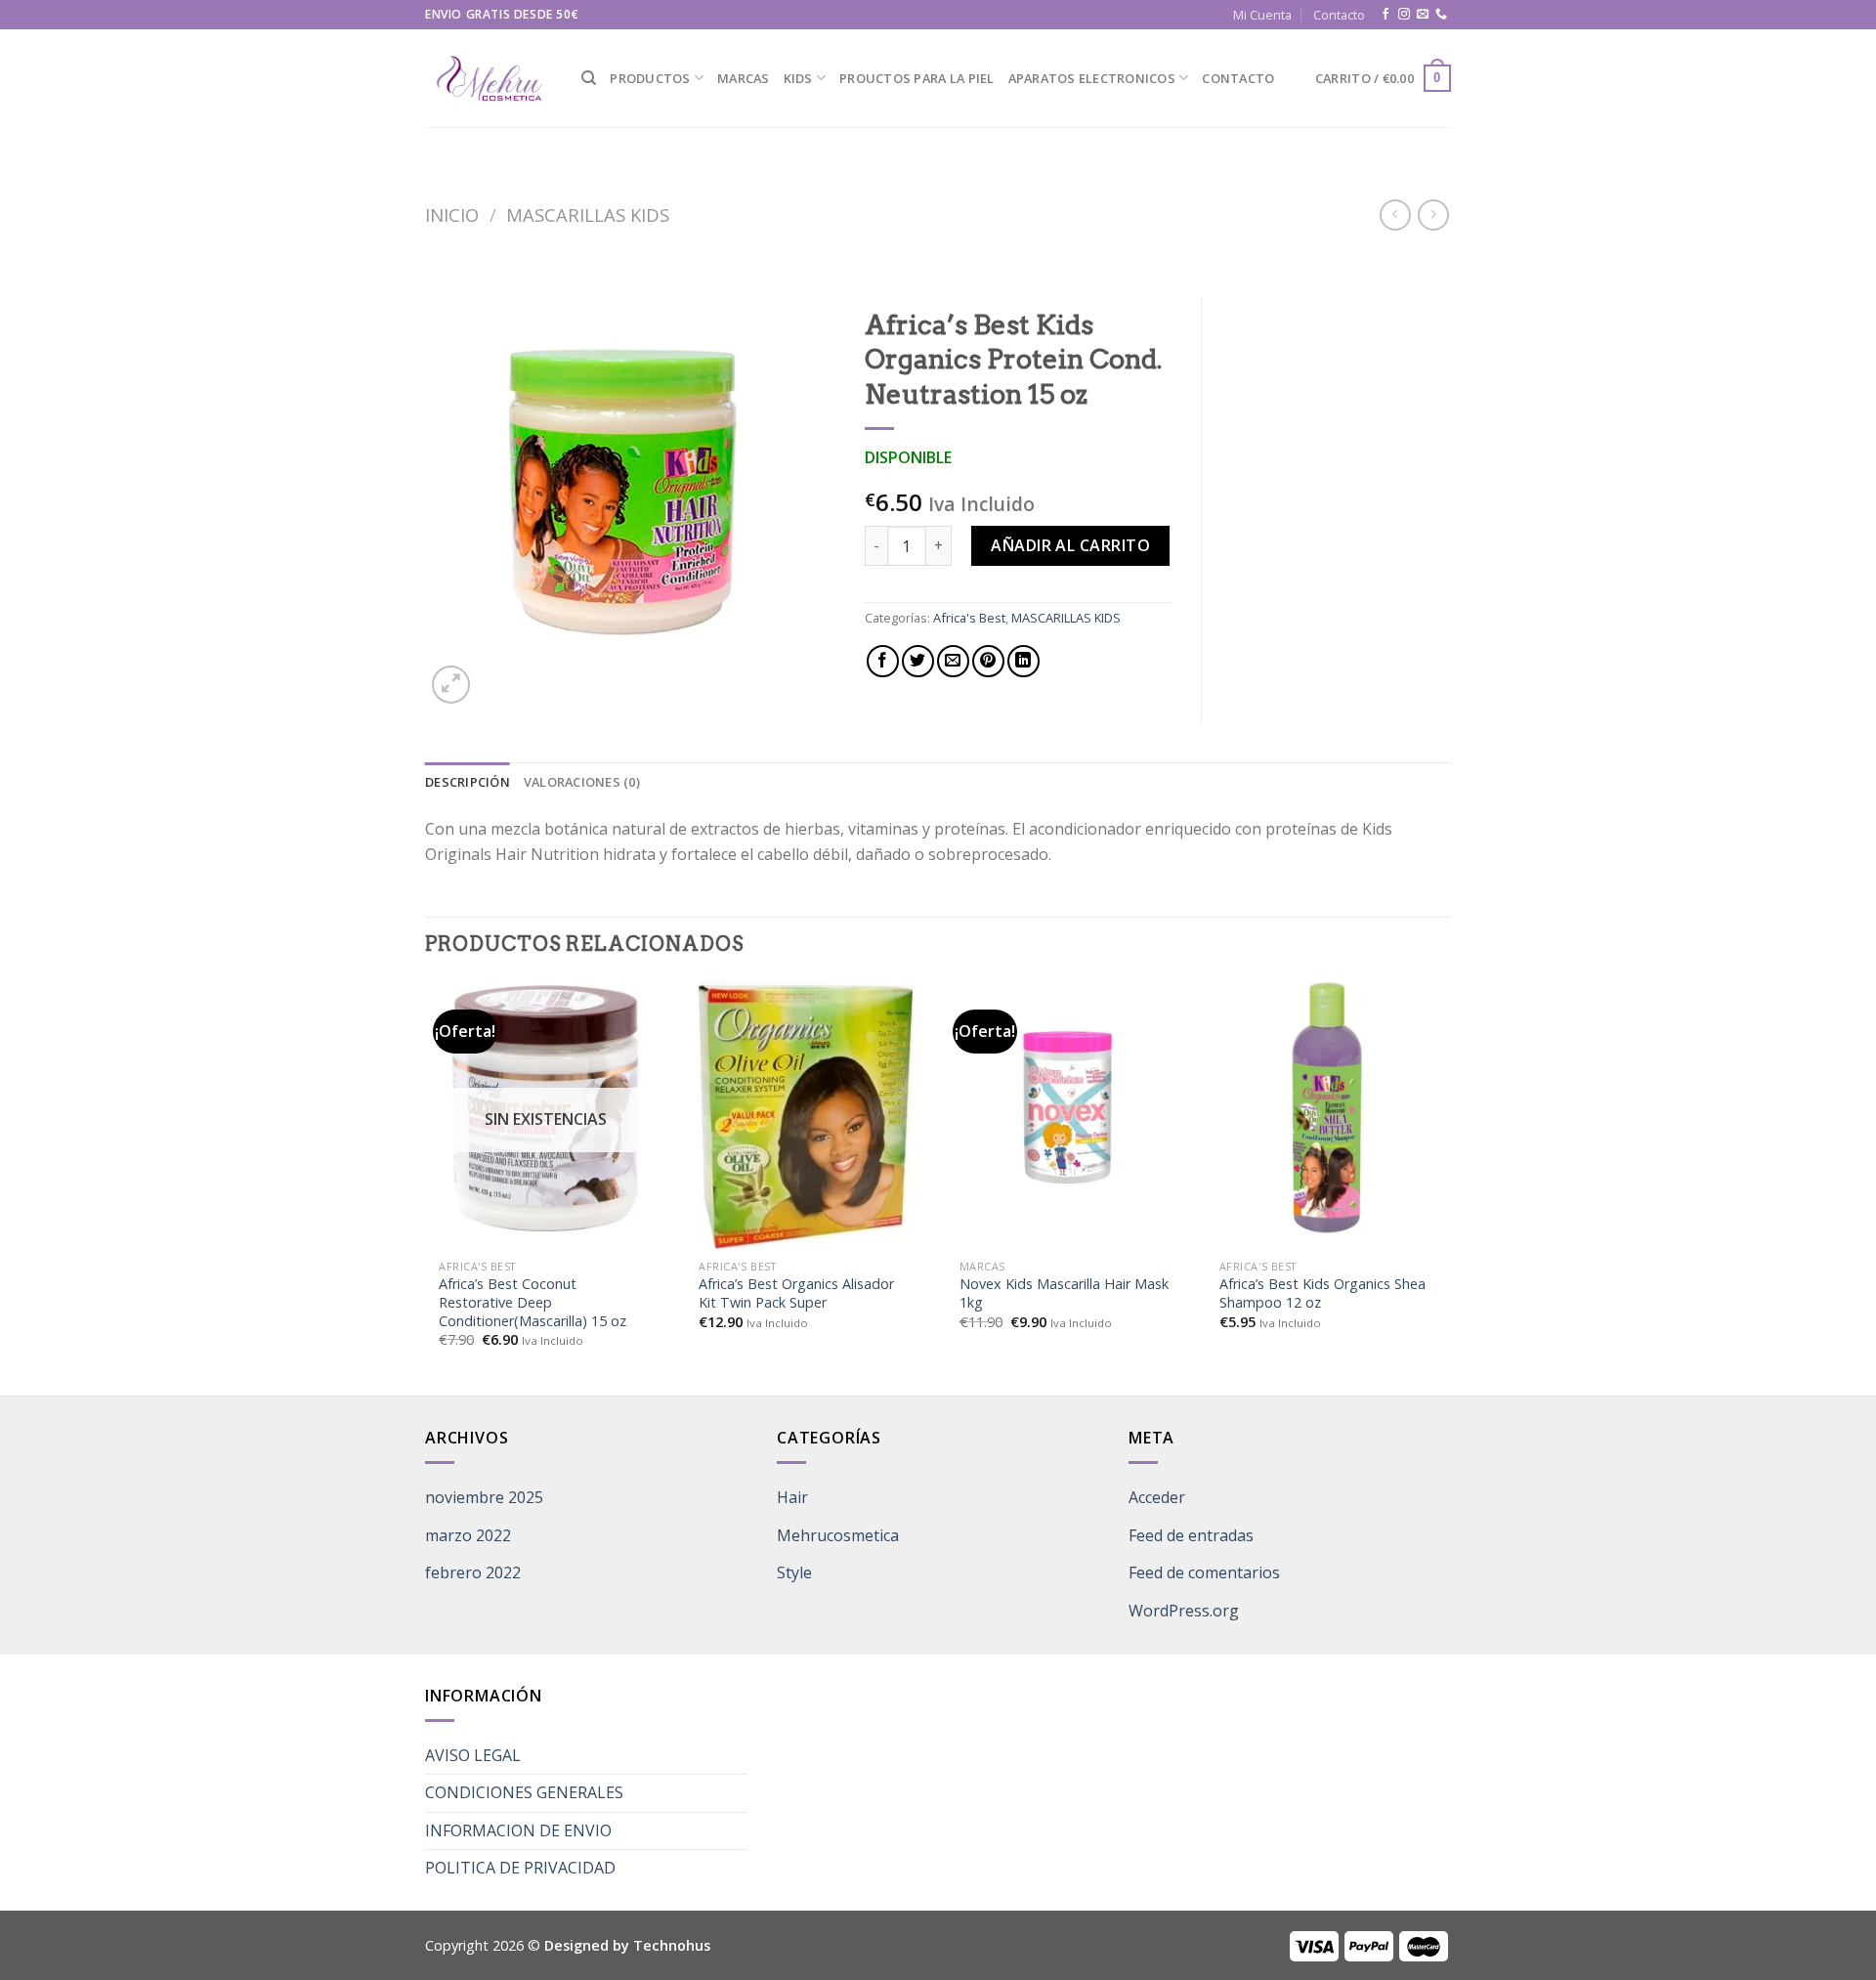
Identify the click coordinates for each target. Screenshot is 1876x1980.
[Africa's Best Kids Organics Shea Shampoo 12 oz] (1326, 1108)
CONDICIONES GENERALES (524, 1792)
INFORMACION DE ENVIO (518, 1830)
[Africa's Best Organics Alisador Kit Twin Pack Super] (805, 1116)
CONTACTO (1238, 78)
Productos (650, 78)
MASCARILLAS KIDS (588, 215)
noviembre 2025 (484, 1497)
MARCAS (744, 78)
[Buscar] (589, 78)
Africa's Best (969, 618)
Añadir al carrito (1070, 545)
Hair (792, 1497)
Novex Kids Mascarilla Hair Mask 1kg (1064, 1293)
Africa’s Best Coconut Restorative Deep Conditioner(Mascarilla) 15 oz (533, 1302)
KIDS (798, 78)
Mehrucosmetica (838, 1535)
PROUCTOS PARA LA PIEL (917, 78)
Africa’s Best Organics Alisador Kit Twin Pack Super (796, 1293)
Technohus (672, 1945)
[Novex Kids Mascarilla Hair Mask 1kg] (1066, 1108)
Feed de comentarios (1204, 1572)
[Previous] (426, 1186)
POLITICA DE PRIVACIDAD (520, 1868)
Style (794, 1572)
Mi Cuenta (1262, 15)
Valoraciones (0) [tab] (582, 782)
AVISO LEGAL (473, 1755)
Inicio (452, 215)
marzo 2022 (468, 1535)
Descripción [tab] (468, 782)
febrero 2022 (473, 1572)
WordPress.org (1184, 1611)
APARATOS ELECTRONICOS (1092, 78)
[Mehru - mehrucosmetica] (489, 79)
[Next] (1445, 1186)
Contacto (1339, 15)
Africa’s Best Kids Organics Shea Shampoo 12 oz (1322, 1293)
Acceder (1157, 1497)
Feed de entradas (1191, 1535)
